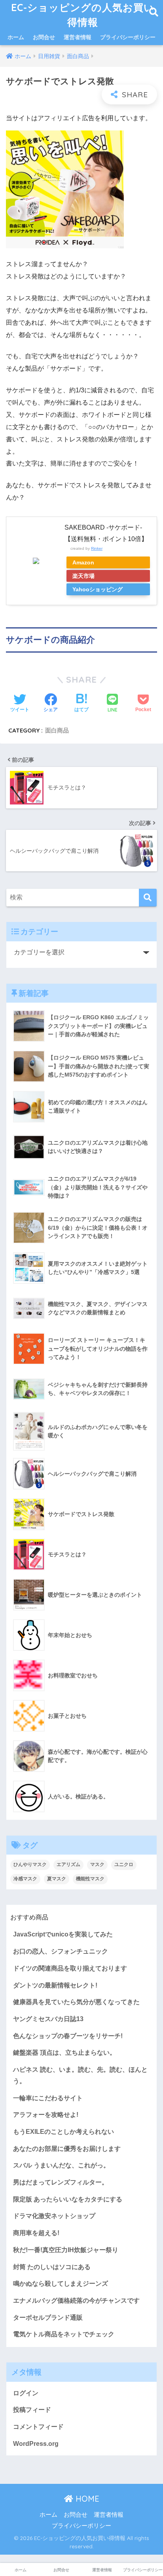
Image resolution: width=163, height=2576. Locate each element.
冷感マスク (25, 1879)
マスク (97, 1864)
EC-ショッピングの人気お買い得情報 (83, 15)
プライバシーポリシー (128, 37)
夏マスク (57, 1879)
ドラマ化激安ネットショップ (54, 2216)
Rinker (97, 548)
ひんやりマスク (30, 1864)
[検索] (148, 898)
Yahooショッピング (98, 589)
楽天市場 (83, 576)
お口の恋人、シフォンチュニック (61, 1951)
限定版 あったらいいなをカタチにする (68, 2199)
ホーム (16, 37)
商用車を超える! (36, 2233)
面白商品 (57, 730)
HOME (86, 2499)
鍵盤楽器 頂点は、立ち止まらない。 (64, 2053)
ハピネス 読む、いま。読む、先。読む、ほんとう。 (80, 2075)
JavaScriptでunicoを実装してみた (63, 1934)
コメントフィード (38, 2427)
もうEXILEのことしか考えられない (63, 2132)
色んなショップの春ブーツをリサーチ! (68, 2036)
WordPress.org (36, 2444)
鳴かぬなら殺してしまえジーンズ (61, 2284)
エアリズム (68, 1864)
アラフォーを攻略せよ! (46, 2115)
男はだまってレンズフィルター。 (61, 2182)
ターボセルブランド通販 (48, 2318)
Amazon (83, 562)
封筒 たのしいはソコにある (52, 2267)
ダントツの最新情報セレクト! (55, 1985)
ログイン (26, 2393)
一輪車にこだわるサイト (48, 2098)
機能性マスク (90, 1879)
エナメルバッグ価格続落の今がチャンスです (76, 2301)
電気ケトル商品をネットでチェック (64, 2334)
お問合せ (44, 37)
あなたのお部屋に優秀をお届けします (67, 2149)
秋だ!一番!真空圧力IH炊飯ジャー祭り (66, 2250)
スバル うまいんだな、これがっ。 (61, 2165)
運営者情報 (78, 37)
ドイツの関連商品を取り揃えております (70, 1968)
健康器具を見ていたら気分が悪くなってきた (76, 2002)
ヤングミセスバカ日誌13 (48, 2019)
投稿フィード (32, 2410)
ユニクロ (124, 1864)
